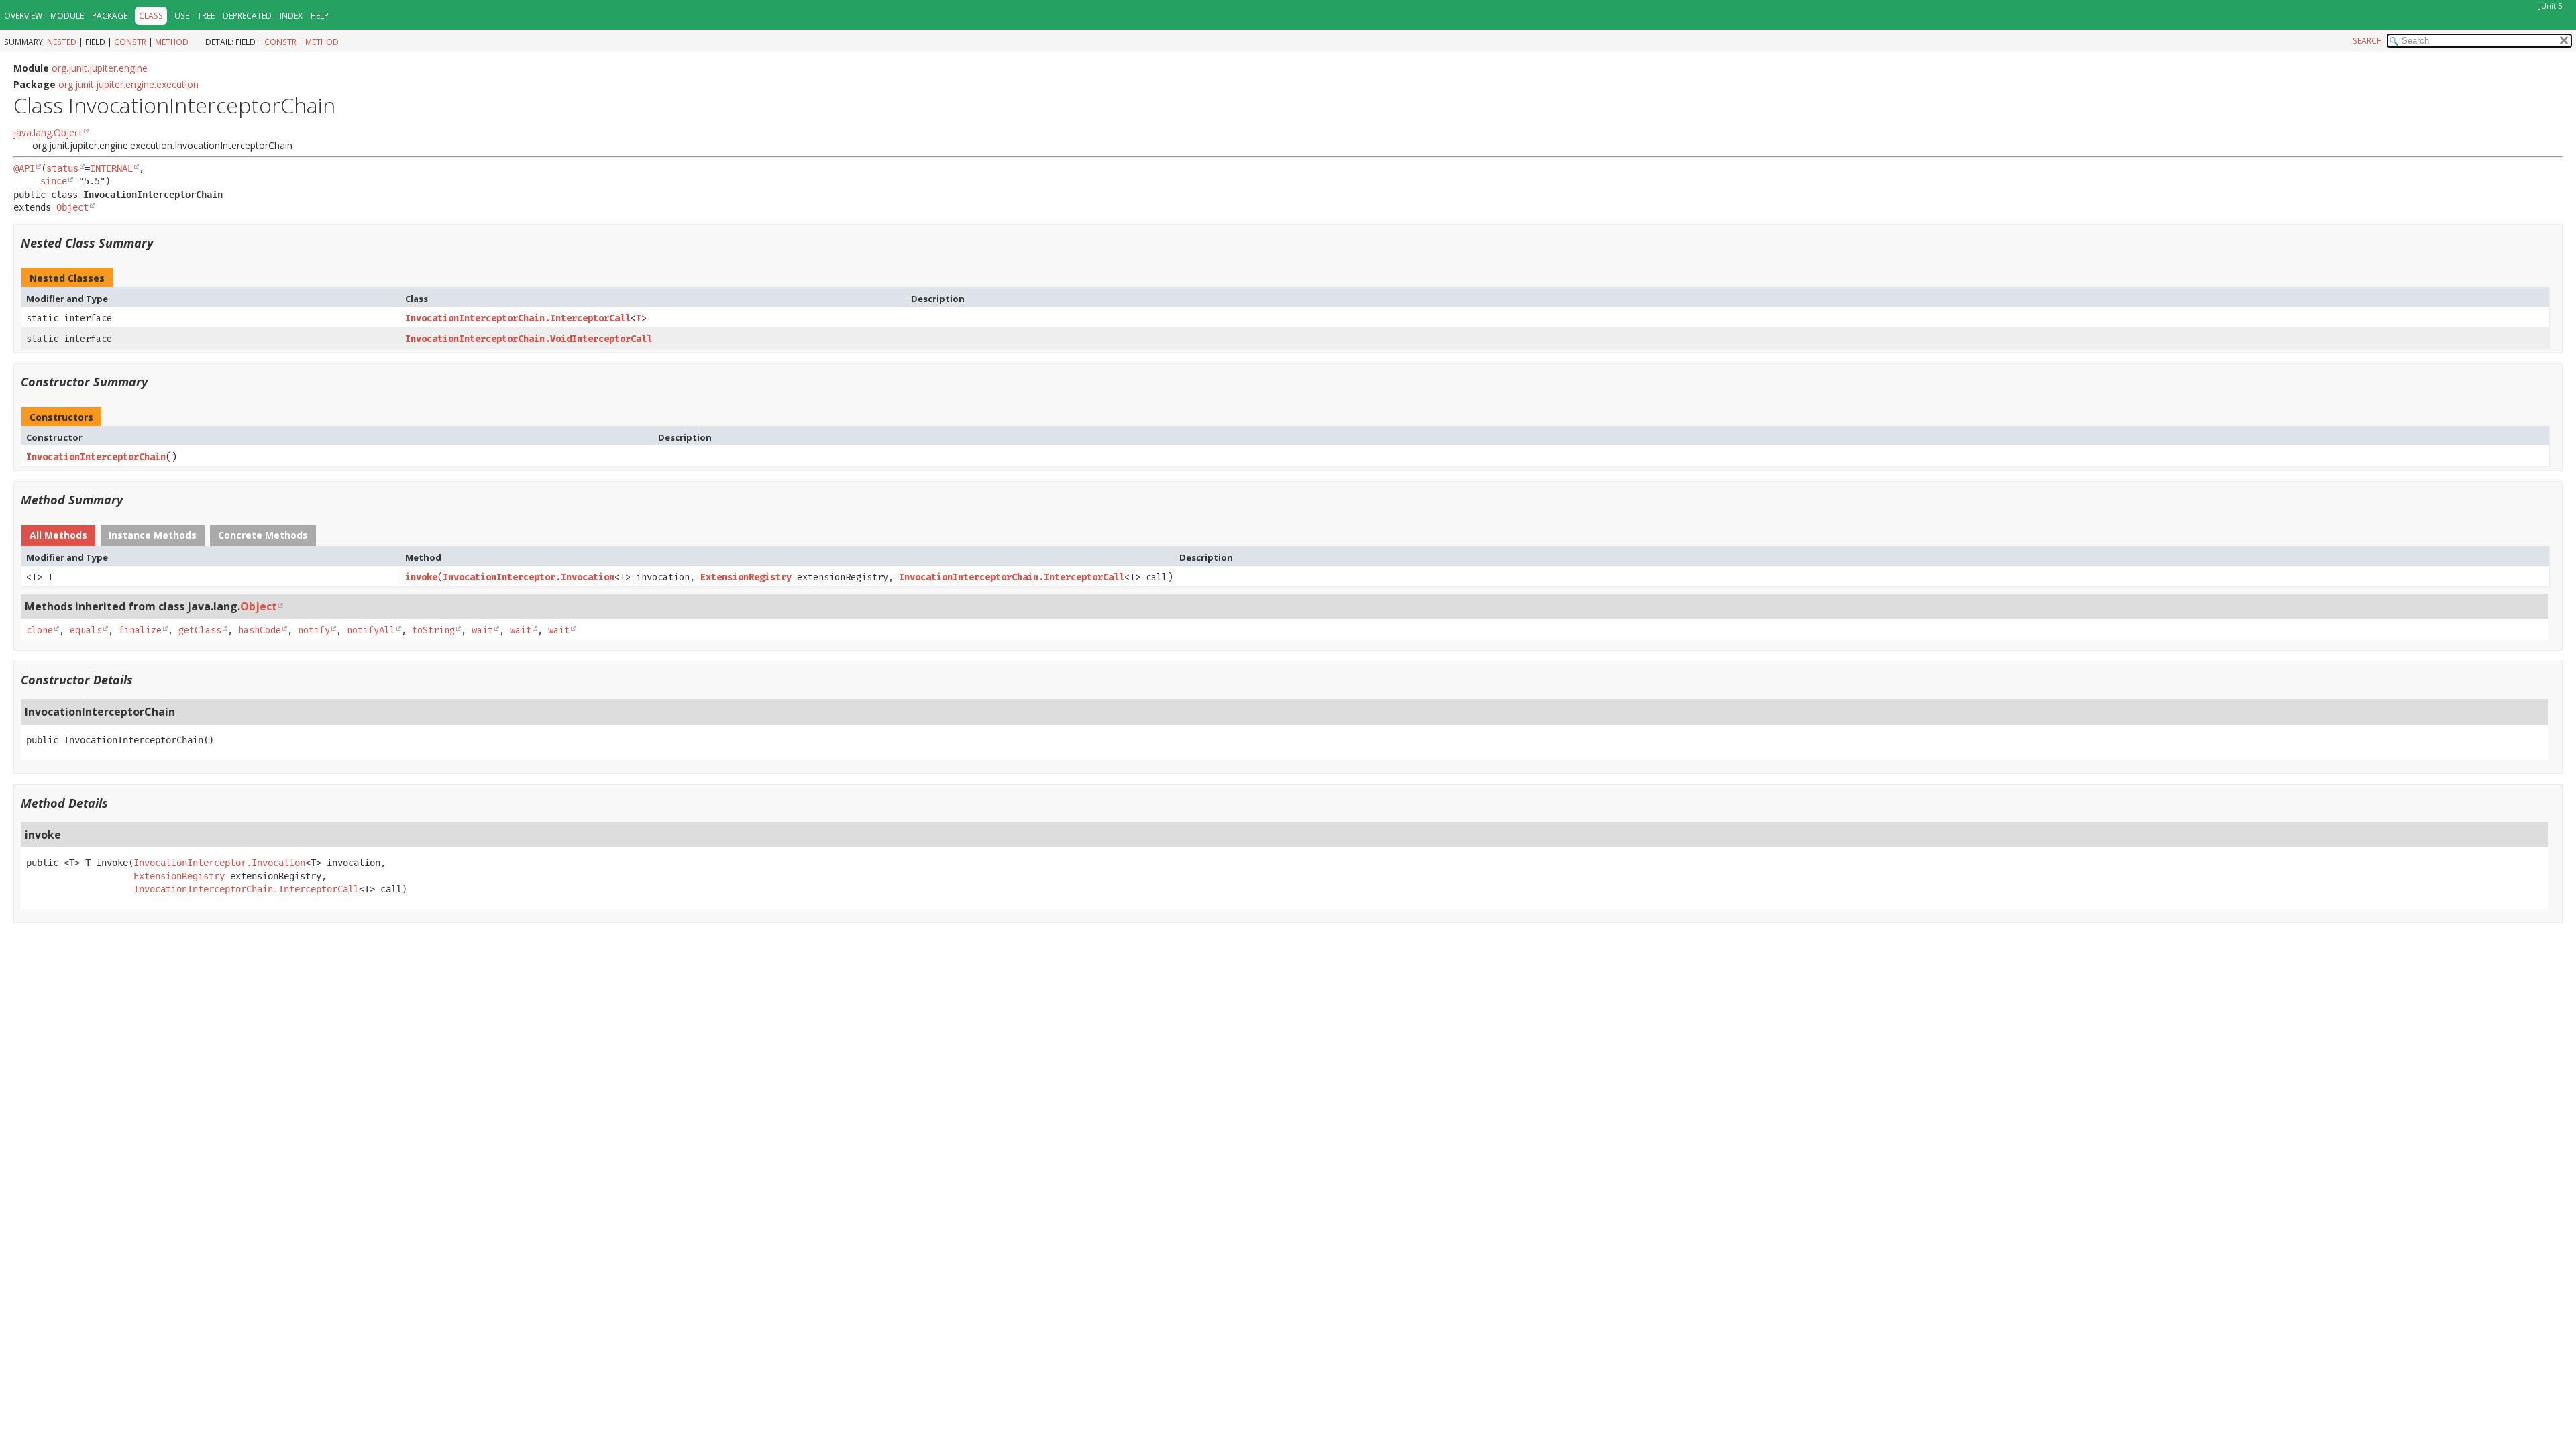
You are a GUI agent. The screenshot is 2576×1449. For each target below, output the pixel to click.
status (62, 168)
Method (172, 42)
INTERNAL (111, 168)
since (54, 181)
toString (433, 630)
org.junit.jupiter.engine (100, 68)
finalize (140, 630)
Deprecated (247, 16)
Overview (23, 16)
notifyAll (371, 630)
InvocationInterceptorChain (96, 457)
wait (482, 630)
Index (291, 16)
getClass (200, 630)
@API (24, 168)
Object (72, 207)
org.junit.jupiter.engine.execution (128, 84)
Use (182, 16)
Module (67, 16)
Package (110, 16)
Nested (62, 42)
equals (86, 630)
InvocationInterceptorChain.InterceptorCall (518, 318)
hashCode (260, 630)
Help (320, 16)
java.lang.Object (48, 132)
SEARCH (2367, 41)
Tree (206, 16)
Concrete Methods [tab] (263, 535)
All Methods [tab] (58, 535)
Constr (130, 42)
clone (40, 630)
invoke (421, 577)
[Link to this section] (162, 243)
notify (314, 630)
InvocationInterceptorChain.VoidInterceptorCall (529, 339)
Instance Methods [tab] (153, 535)
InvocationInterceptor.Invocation (529, 577)
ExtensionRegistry (746, 577)
